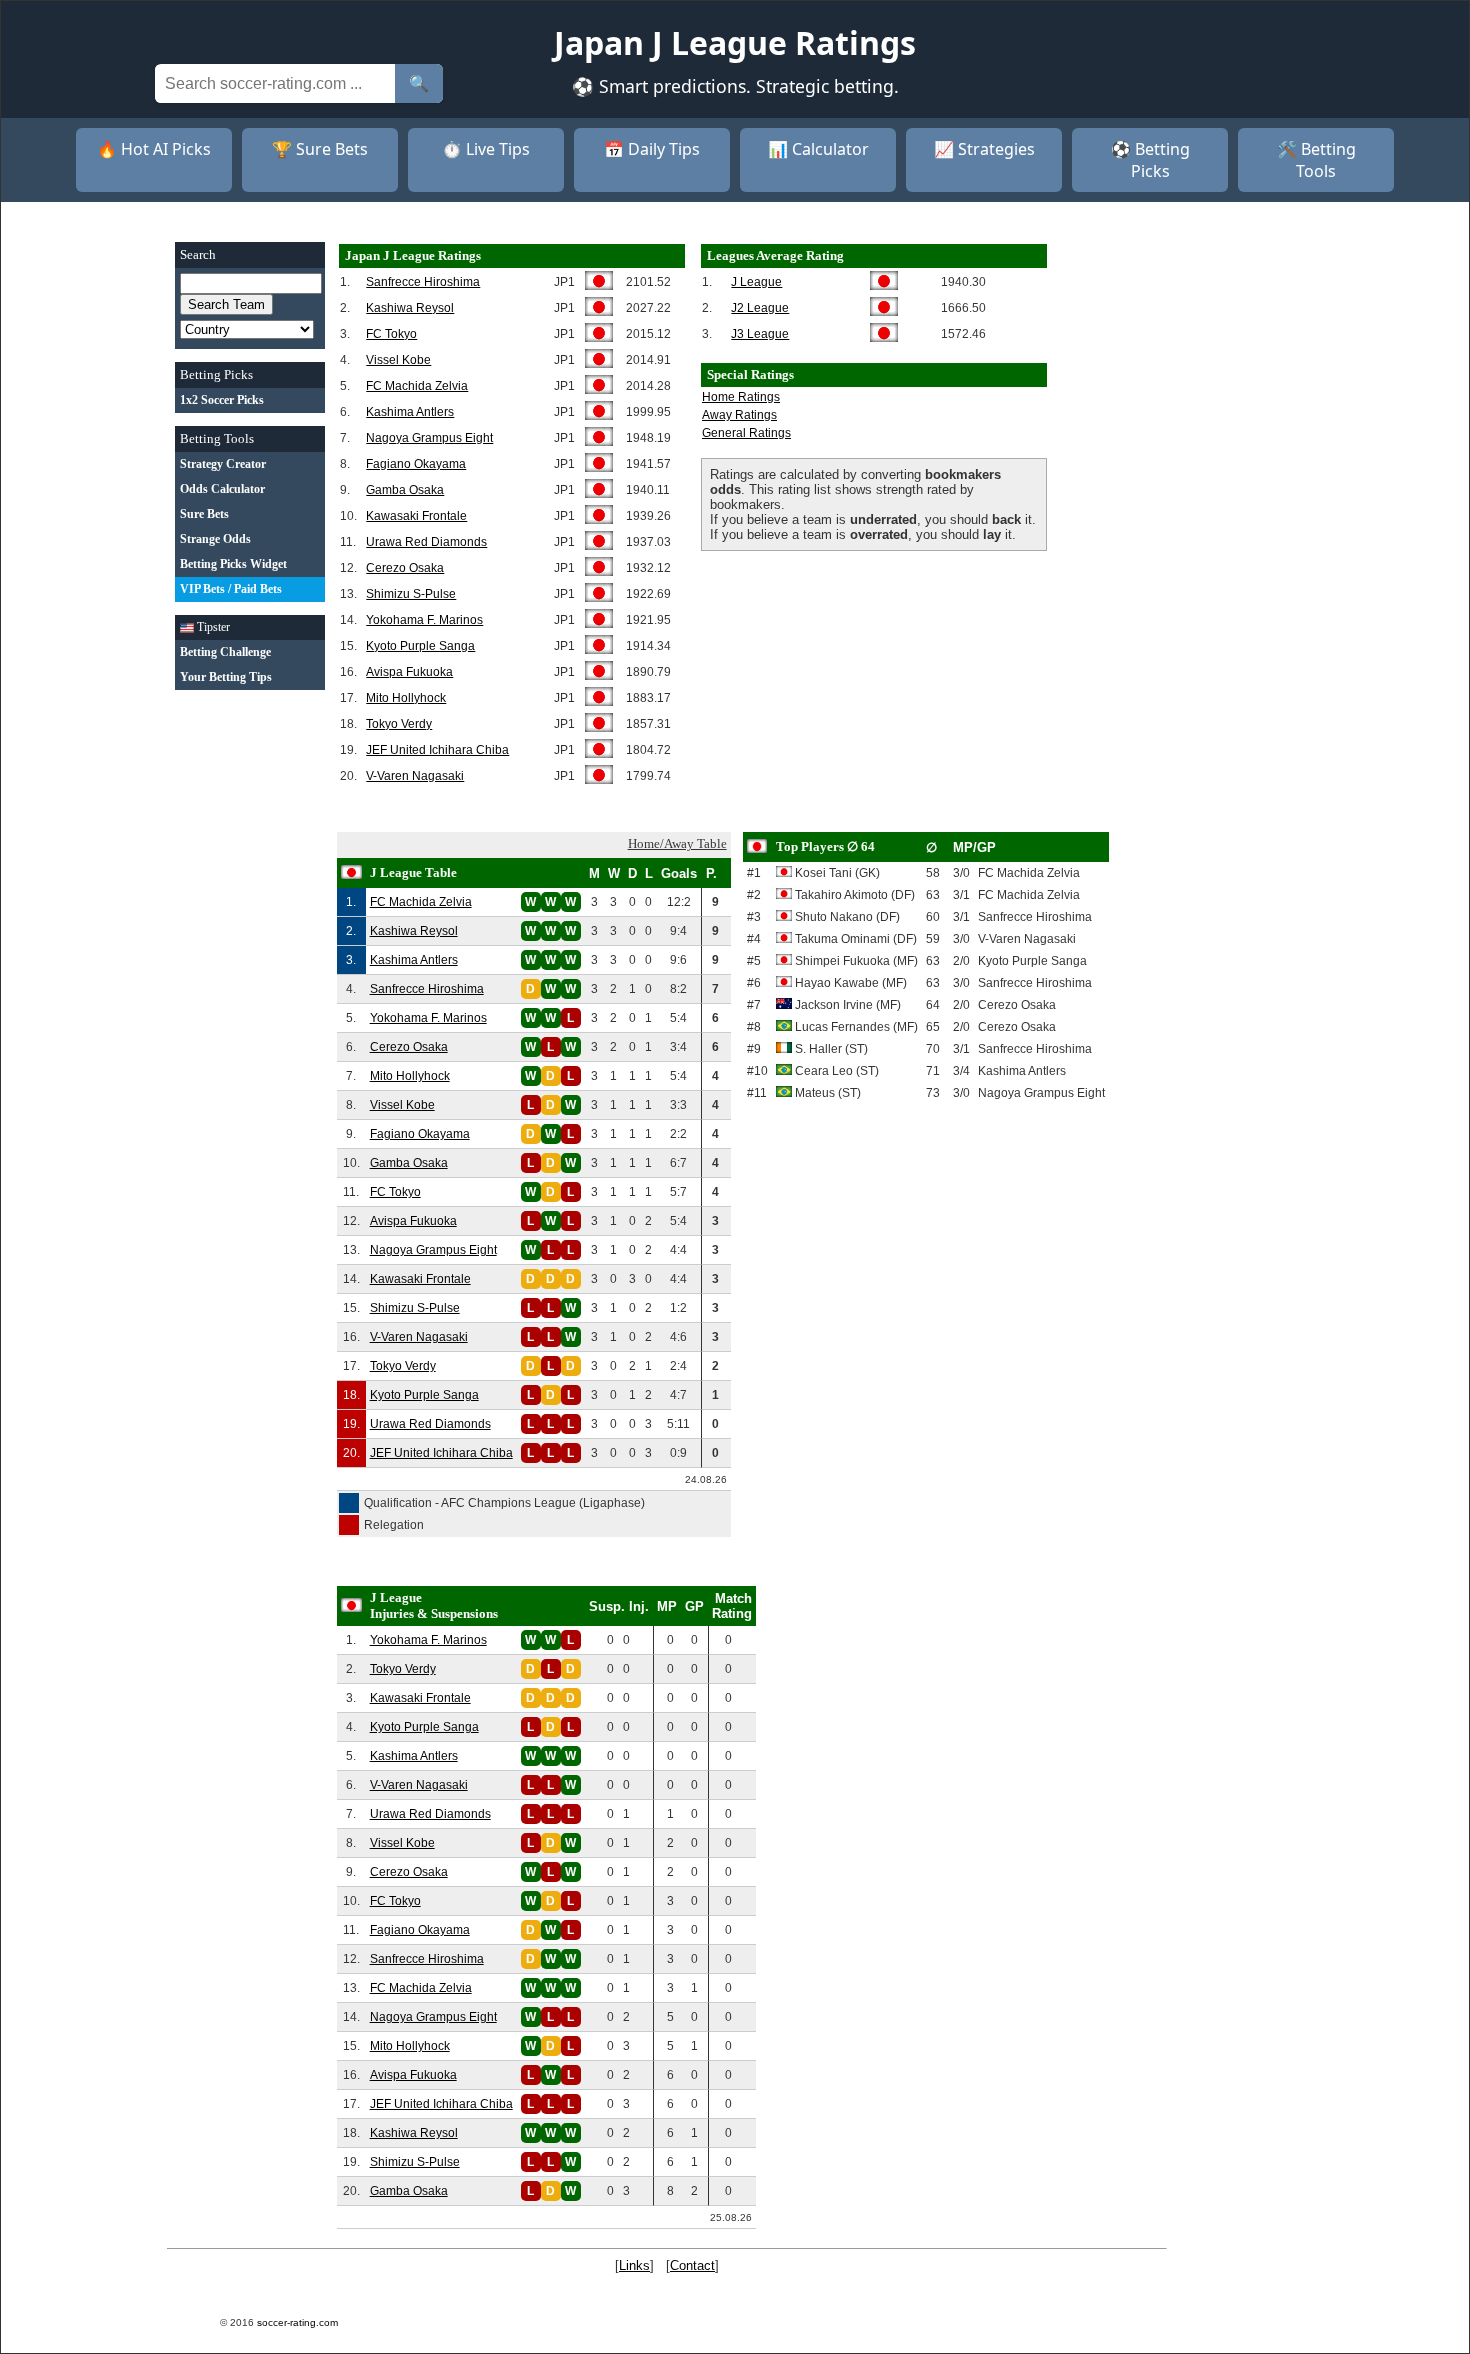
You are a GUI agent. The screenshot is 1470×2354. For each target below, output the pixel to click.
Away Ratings (739, 415)
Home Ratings (741, 397)
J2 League (760, 308)
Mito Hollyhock (406, 698)
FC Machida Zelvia (417, 386)
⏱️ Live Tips (486, 149)
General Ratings (746, 433)
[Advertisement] (250, 1003)
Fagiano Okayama (416, 464)
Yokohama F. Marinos (424, 620)
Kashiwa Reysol (410, 308)
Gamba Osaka (405, 490)
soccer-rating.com (297, 2322)
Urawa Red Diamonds (426, 542)
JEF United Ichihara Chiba (437, 750)
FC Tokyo (391, 334)
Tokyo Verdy (399, 724)
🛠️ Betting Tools (1316, 160)
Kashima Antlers (410, 412)
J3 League (760, 334)
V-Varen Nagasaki (415, 776)
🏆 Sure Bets (320, 149)
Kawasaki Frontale (416, 516)
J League (756, 282)
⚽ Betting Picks (1150, 160)
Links (634, 2265)
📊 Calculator (818, 149)
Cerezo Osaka (405, 568)
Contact (692, 2265)
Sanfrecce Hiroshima (423, 282)
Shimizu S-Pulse (411, 594)
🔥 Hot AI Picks (154, 149)
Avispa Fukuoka (409, 672)
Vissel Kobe (398, 360)
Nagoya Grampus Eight (429, 438)
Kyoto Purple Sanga (420, 646)
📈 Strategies (984, 149)
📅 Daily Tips (652, 149)
